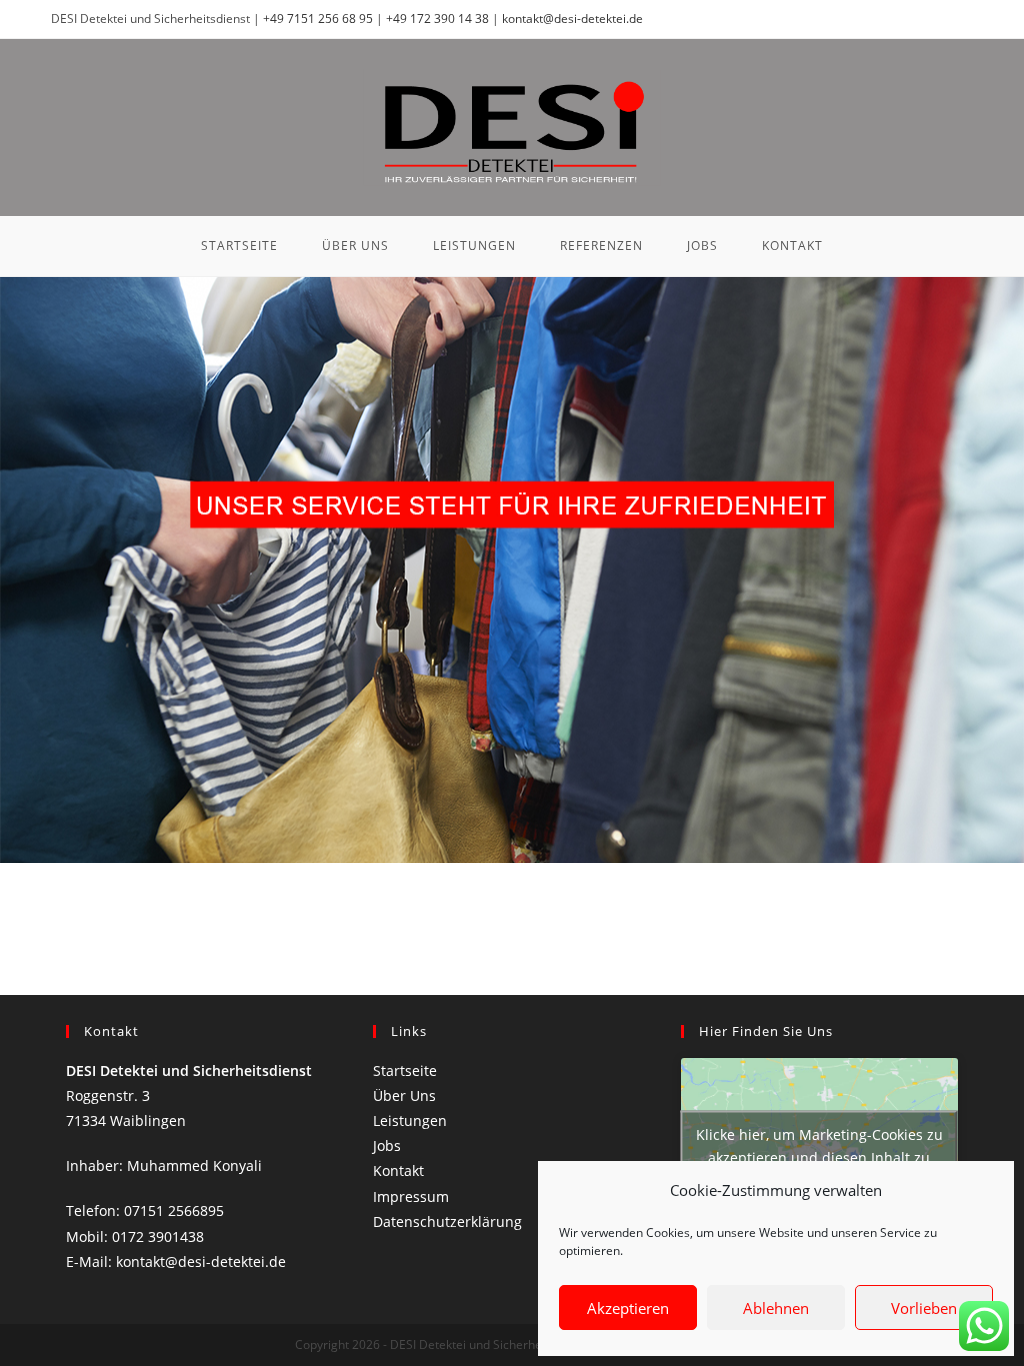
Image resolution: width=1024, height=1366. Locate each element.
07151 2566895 (174, 1210)
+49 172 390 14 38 (439, 18)
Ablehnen (776, 1308)
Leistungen (410, 1120)
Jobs (387, 1145)
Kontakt (398, 1170)
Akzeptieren (628, 1308)
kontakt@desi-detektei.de (572, 18)
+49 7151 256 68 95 (319, 18)
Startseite (405, 1070)
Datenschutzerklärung (447, 1221)
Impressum (411, 1196)
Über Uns (404, 1095)
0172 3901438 (158, 1236)
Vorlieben (924, 1308)
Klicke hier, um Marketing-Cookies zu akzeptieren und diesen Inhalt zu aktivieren (819, 1157)
